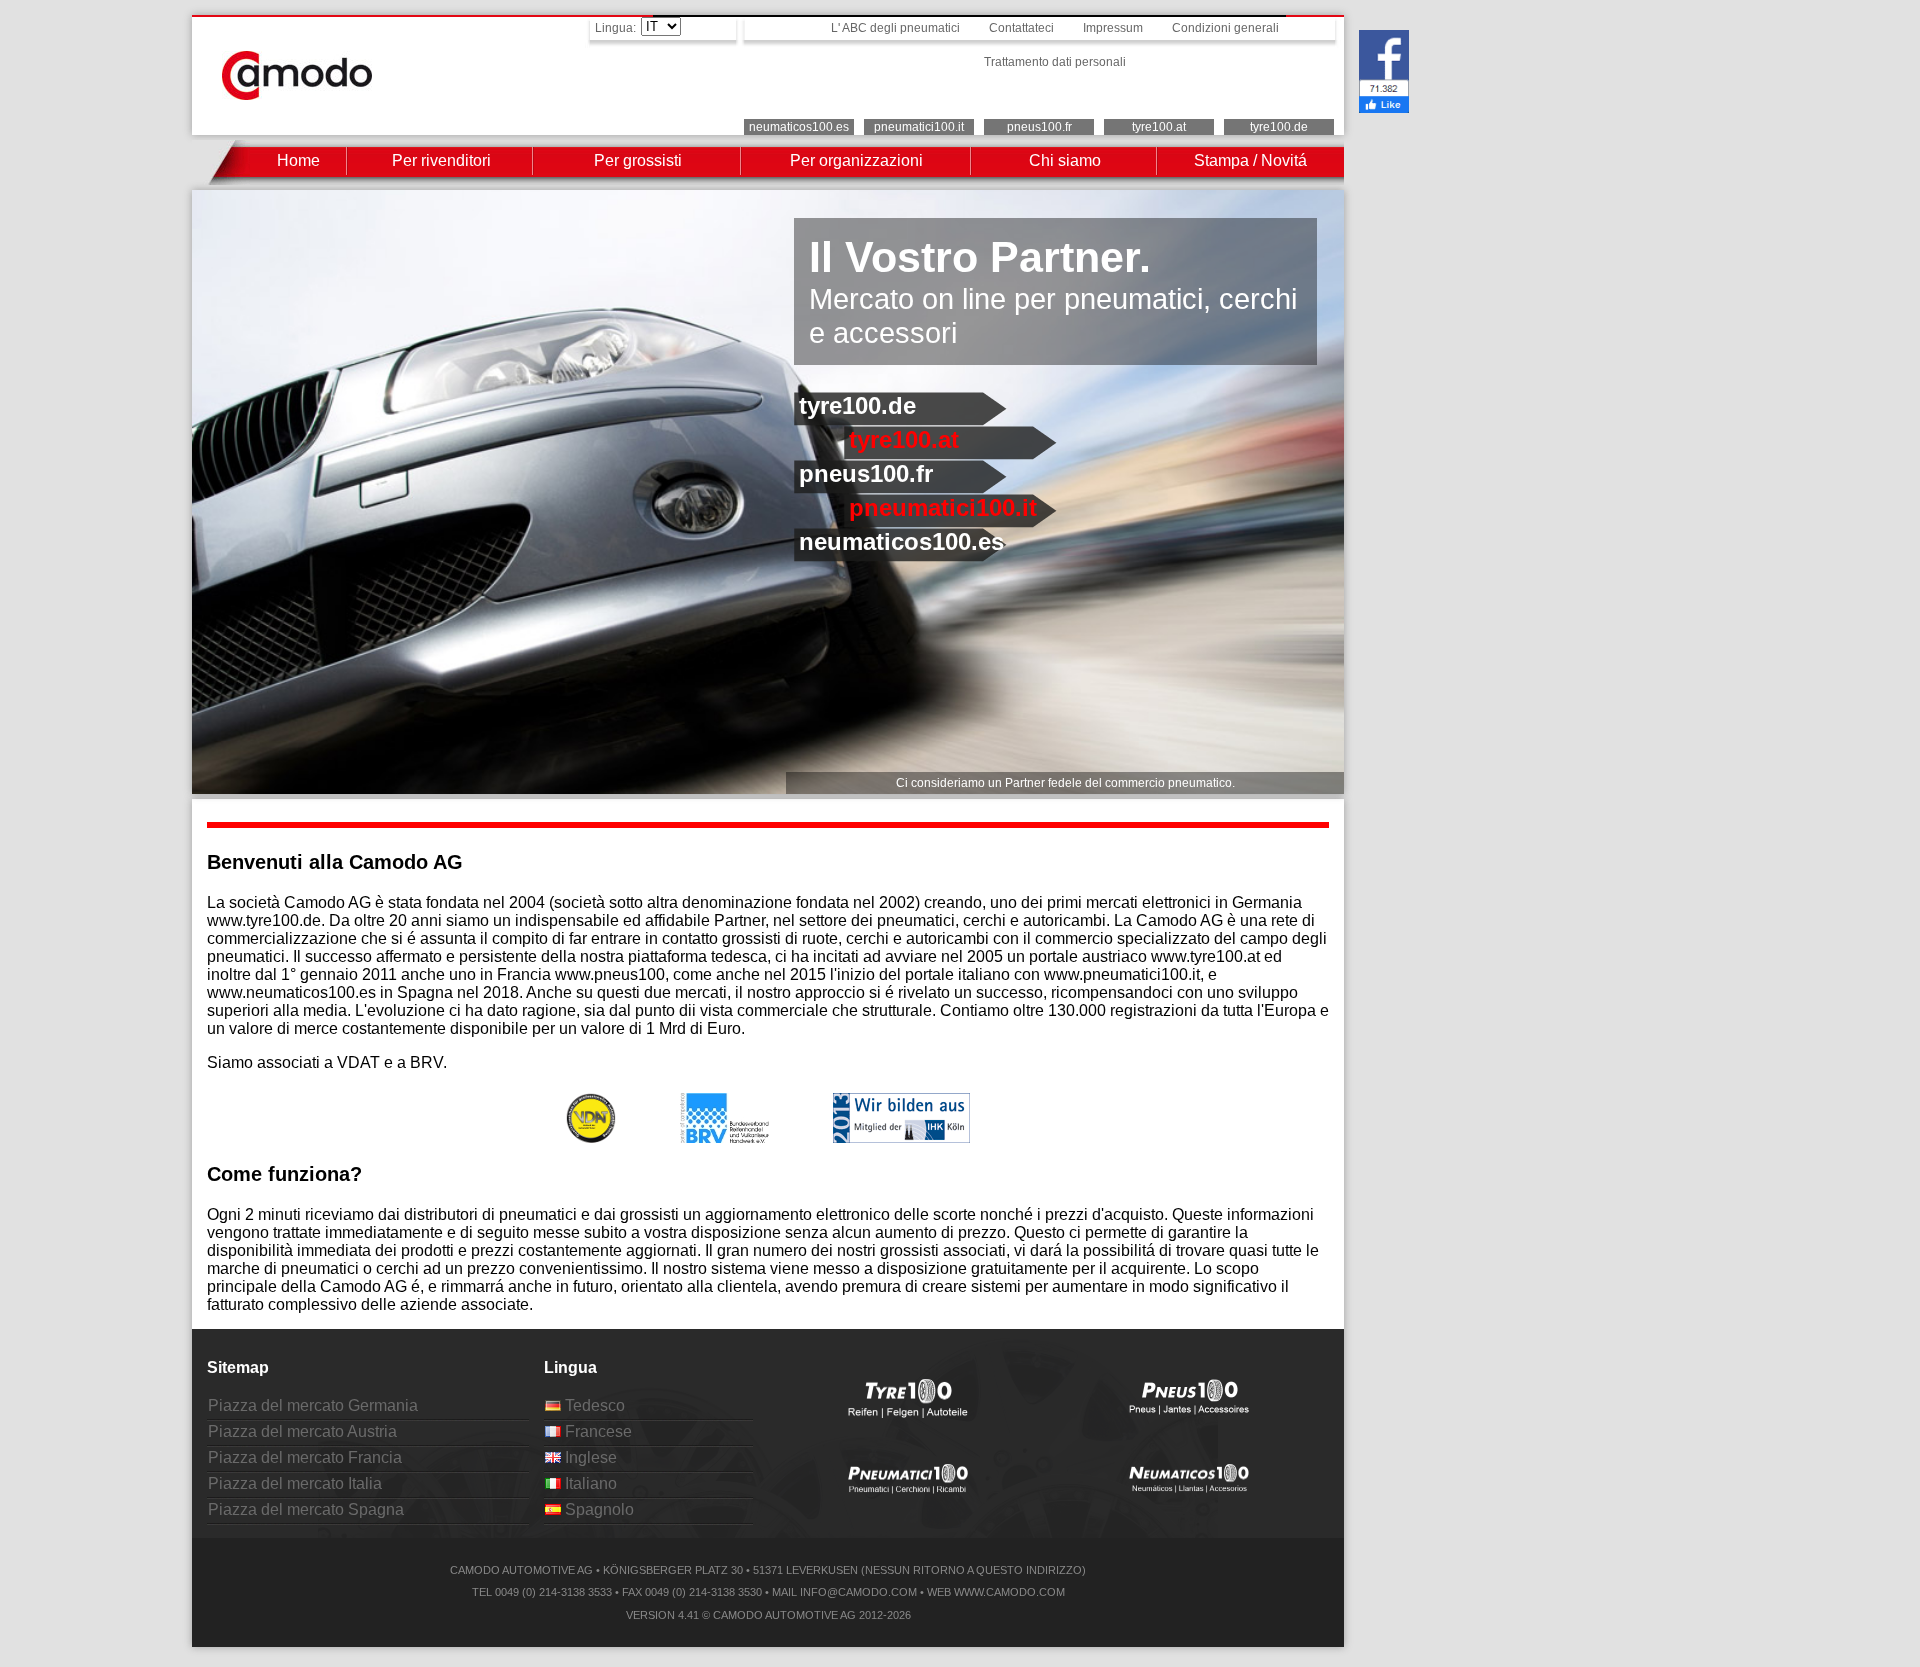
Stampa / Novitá (1250, 160)
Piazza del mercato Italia (295, 1483)
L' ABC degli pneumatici (895, 28)
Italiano (589, 1483)
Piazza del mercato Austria (302, 1431)
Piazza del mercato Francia (305, 1457)
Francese (596, 1431)
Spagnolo (597, 1509)
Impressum (1113, 28)
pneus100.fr (1039, 127)
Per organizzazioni (856, 160)
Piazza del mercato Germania (313, 1405)
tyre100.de (1279, 127)
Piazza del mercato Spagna (306, 1509)
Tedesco (593, 1405)
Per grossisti (638, 160)
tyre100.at (1159, 127)
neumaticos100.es (799, 127)
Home (298, 160)
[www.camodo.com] (297, 94)
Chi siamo (1065, 160)
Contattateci (1021, 28)
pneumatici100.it (919, 127)
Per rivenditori (441, 160)
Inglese (589, 1457)
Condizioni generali (1225, 28)
